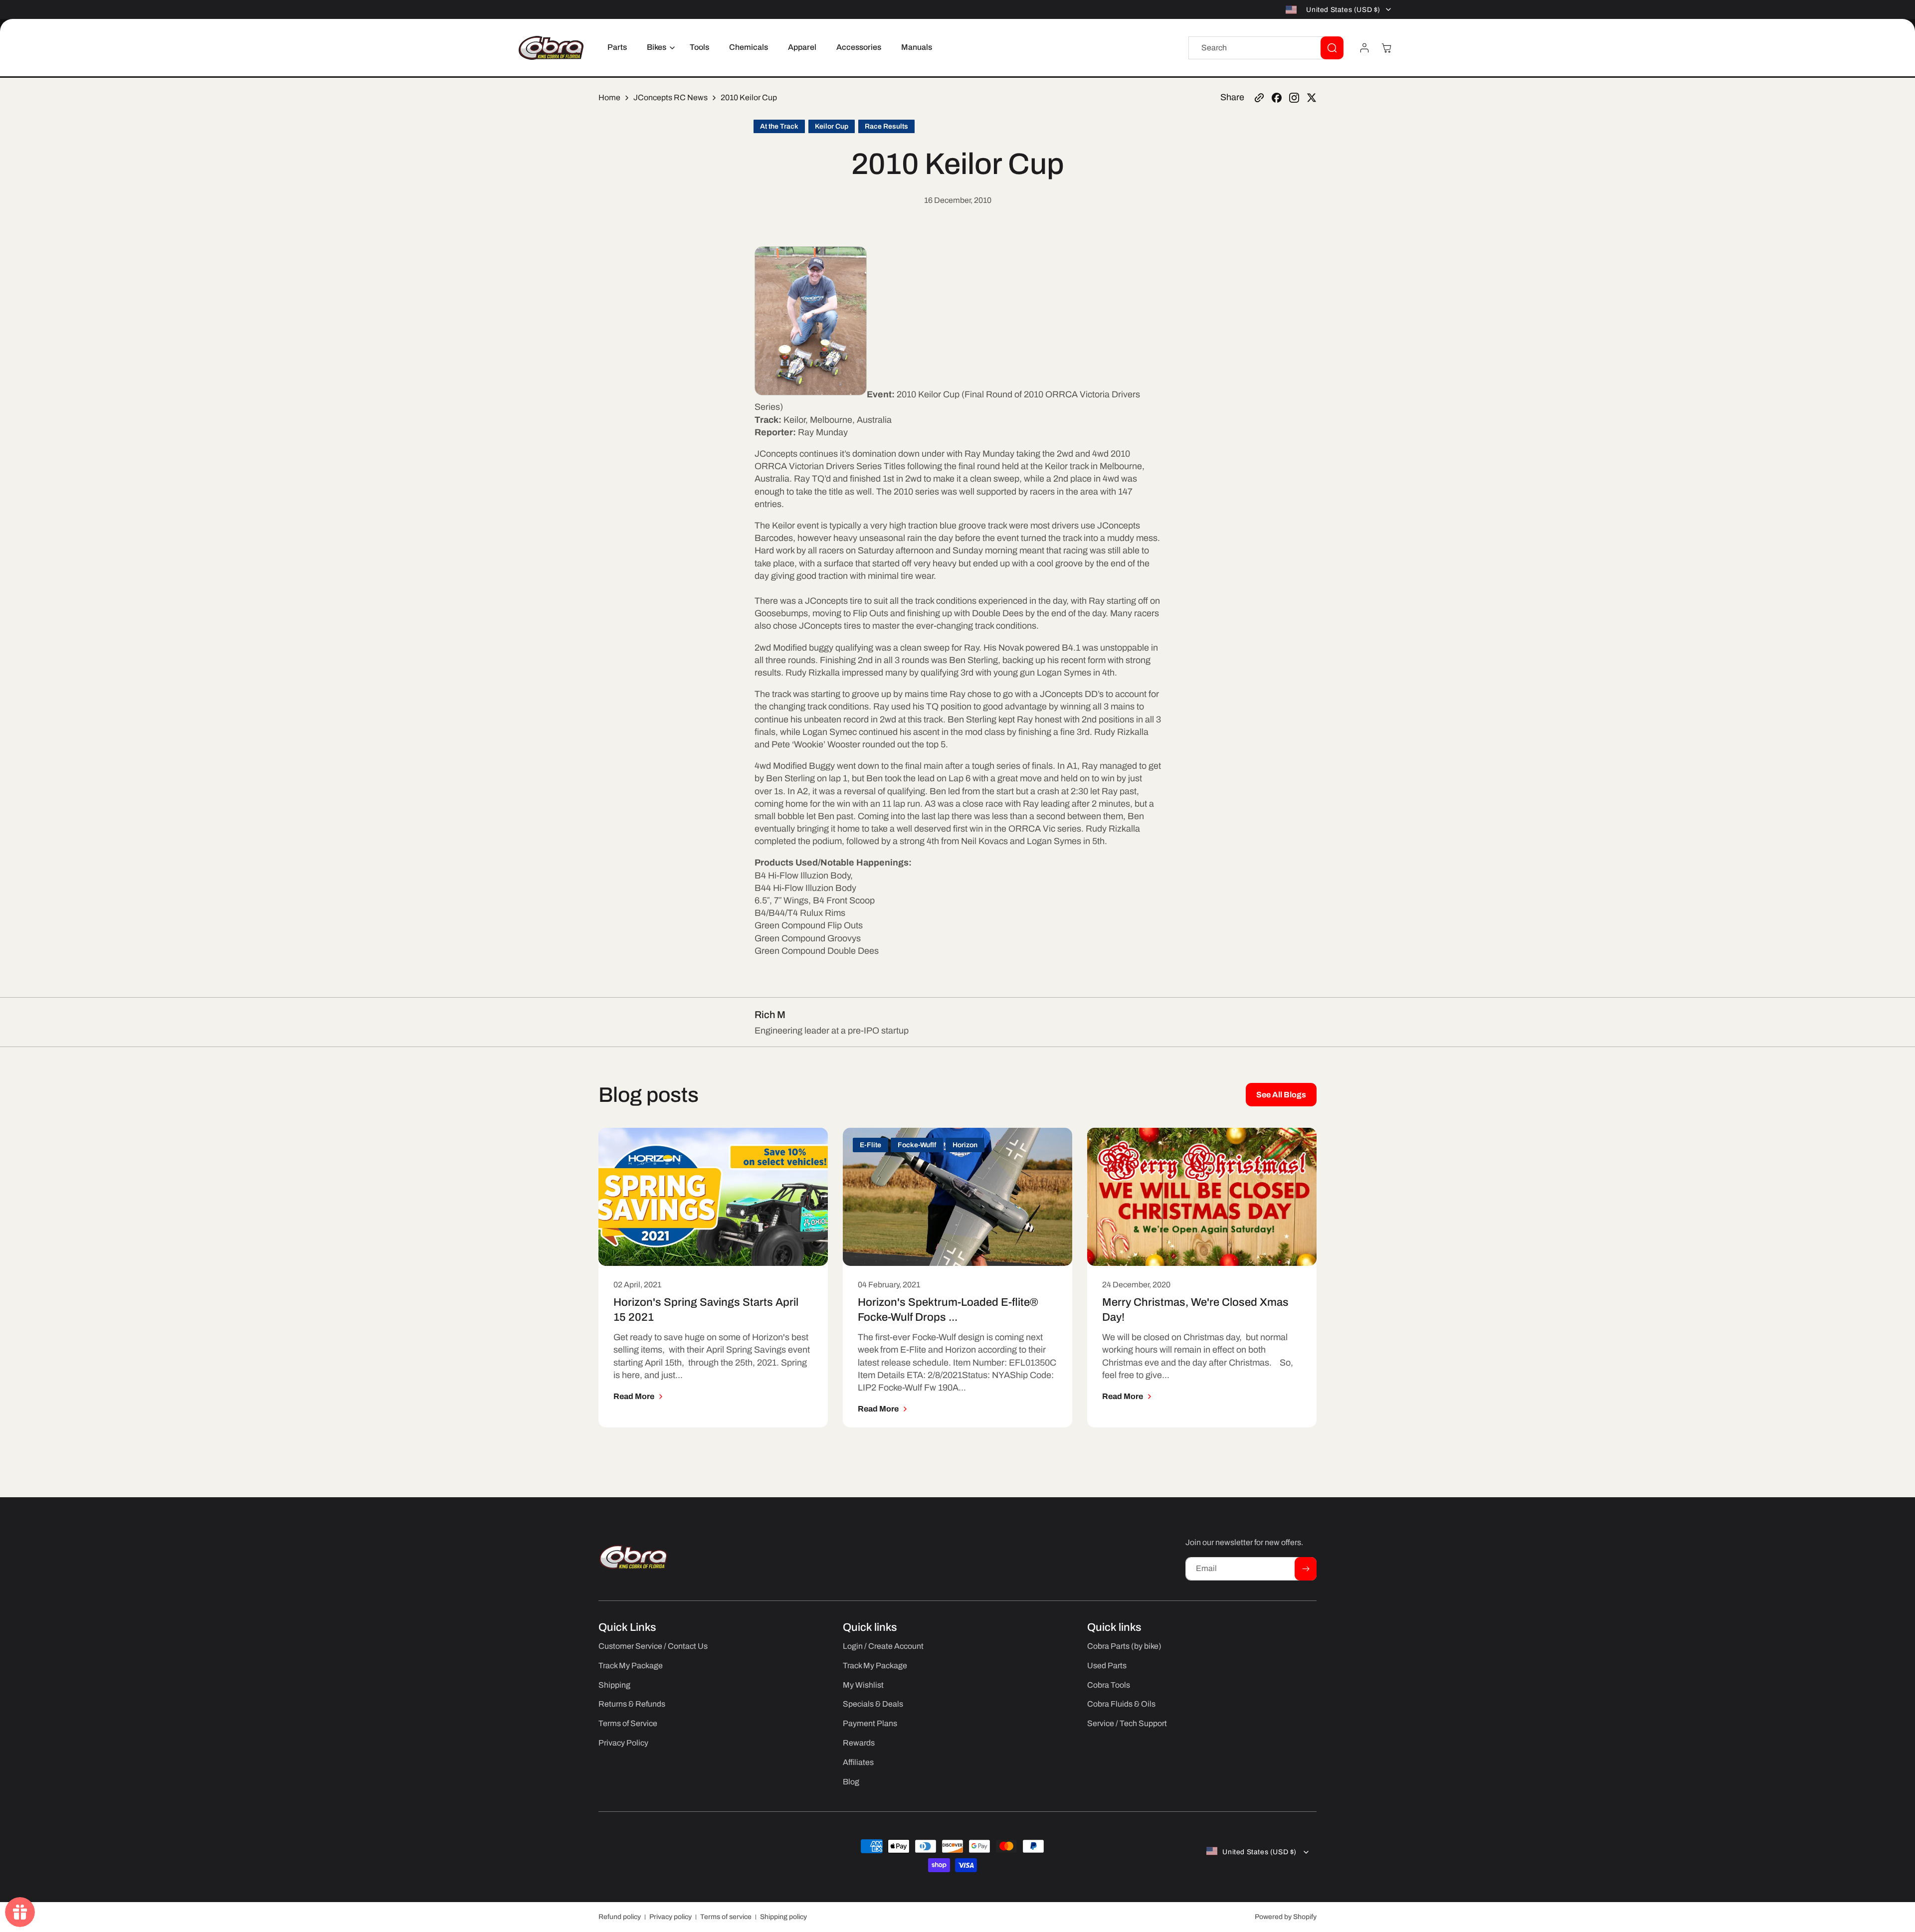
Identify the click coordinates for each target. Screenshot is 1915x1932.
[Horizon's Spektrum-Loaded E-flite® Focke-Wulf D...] (957, 1197)
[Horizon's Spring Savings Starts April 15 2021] (713, 1197)
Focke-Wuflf (917, 1145)
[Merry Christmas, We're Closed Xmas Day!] (1202, 1197)
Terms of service (726, 1917)
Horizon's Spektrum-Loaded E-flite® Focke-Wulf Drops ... (948, 1310)
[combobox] (1266, 48)
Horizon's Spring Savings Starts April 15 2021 (706, 1310)
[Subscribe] (1306, 1569)
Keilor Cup (832, 126)
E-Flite (870, 1145)
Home (609, 97)
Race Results (886, 126)
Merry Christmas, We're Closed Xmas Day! (1195, 1310)
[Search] (1332, 48)
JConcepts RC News (670, 97)
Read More (634, 1396)
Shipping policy (783, 1917)
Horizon (965, 1145)
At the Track (779, 126)
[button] (658, 48)
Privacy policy (670, 1917)
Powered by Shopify (1286, 1917)
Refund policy (620, 1917)
